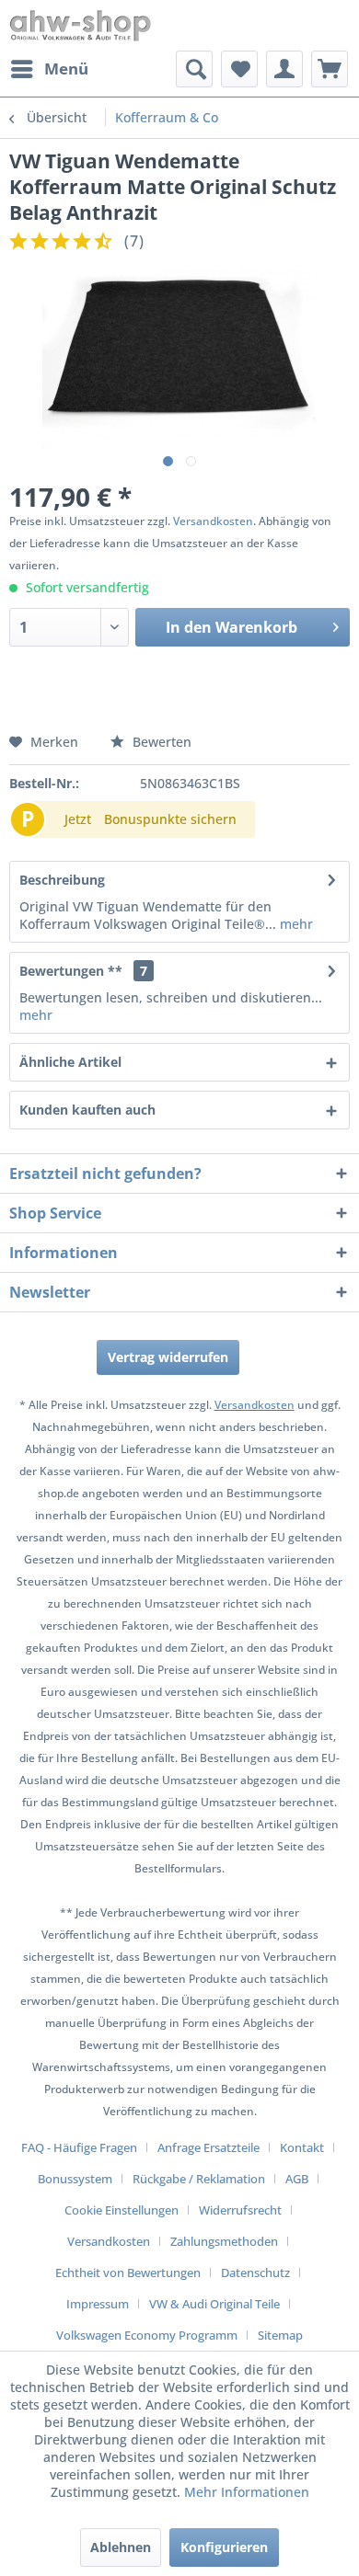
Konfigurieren (224, 2547)
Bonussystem (75, 2179)
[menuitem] (49, 69)
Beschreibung (62, 880)
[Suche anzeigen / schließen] (194, 69)
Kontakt (302, 2147)
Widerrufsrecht (240, 2210)
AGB (297, 2179)
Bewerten (160, 742)
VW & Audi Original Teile (214, 2304)
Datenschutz (255, 2273)
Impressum (98, 2304)
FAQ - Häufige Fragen (79, 2147)
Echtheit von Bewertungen (128, 2273)
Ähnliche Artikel (70, 1062)
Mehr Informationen (247, 2492)
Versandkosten (213, 521)
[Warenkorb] (330, 69)
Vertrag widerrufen (168, 1357)
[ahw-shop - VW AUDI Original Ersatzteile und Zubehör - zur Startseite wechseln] (81, 25)
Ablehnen (121, 2547)
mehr (295, 924)
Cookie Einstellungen (122, 2210)
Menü (66, 69)
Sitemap (280, 2335)
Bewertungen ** (71, 971)
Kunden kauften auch (87, 1110)
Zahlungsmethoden (224, 2241)
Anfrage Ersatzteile (208, 2147)
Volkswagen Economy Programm (147, 2335)
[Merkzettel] (239, 69)
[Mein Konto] (284, 69)
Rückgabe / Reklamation (199, 2179)
